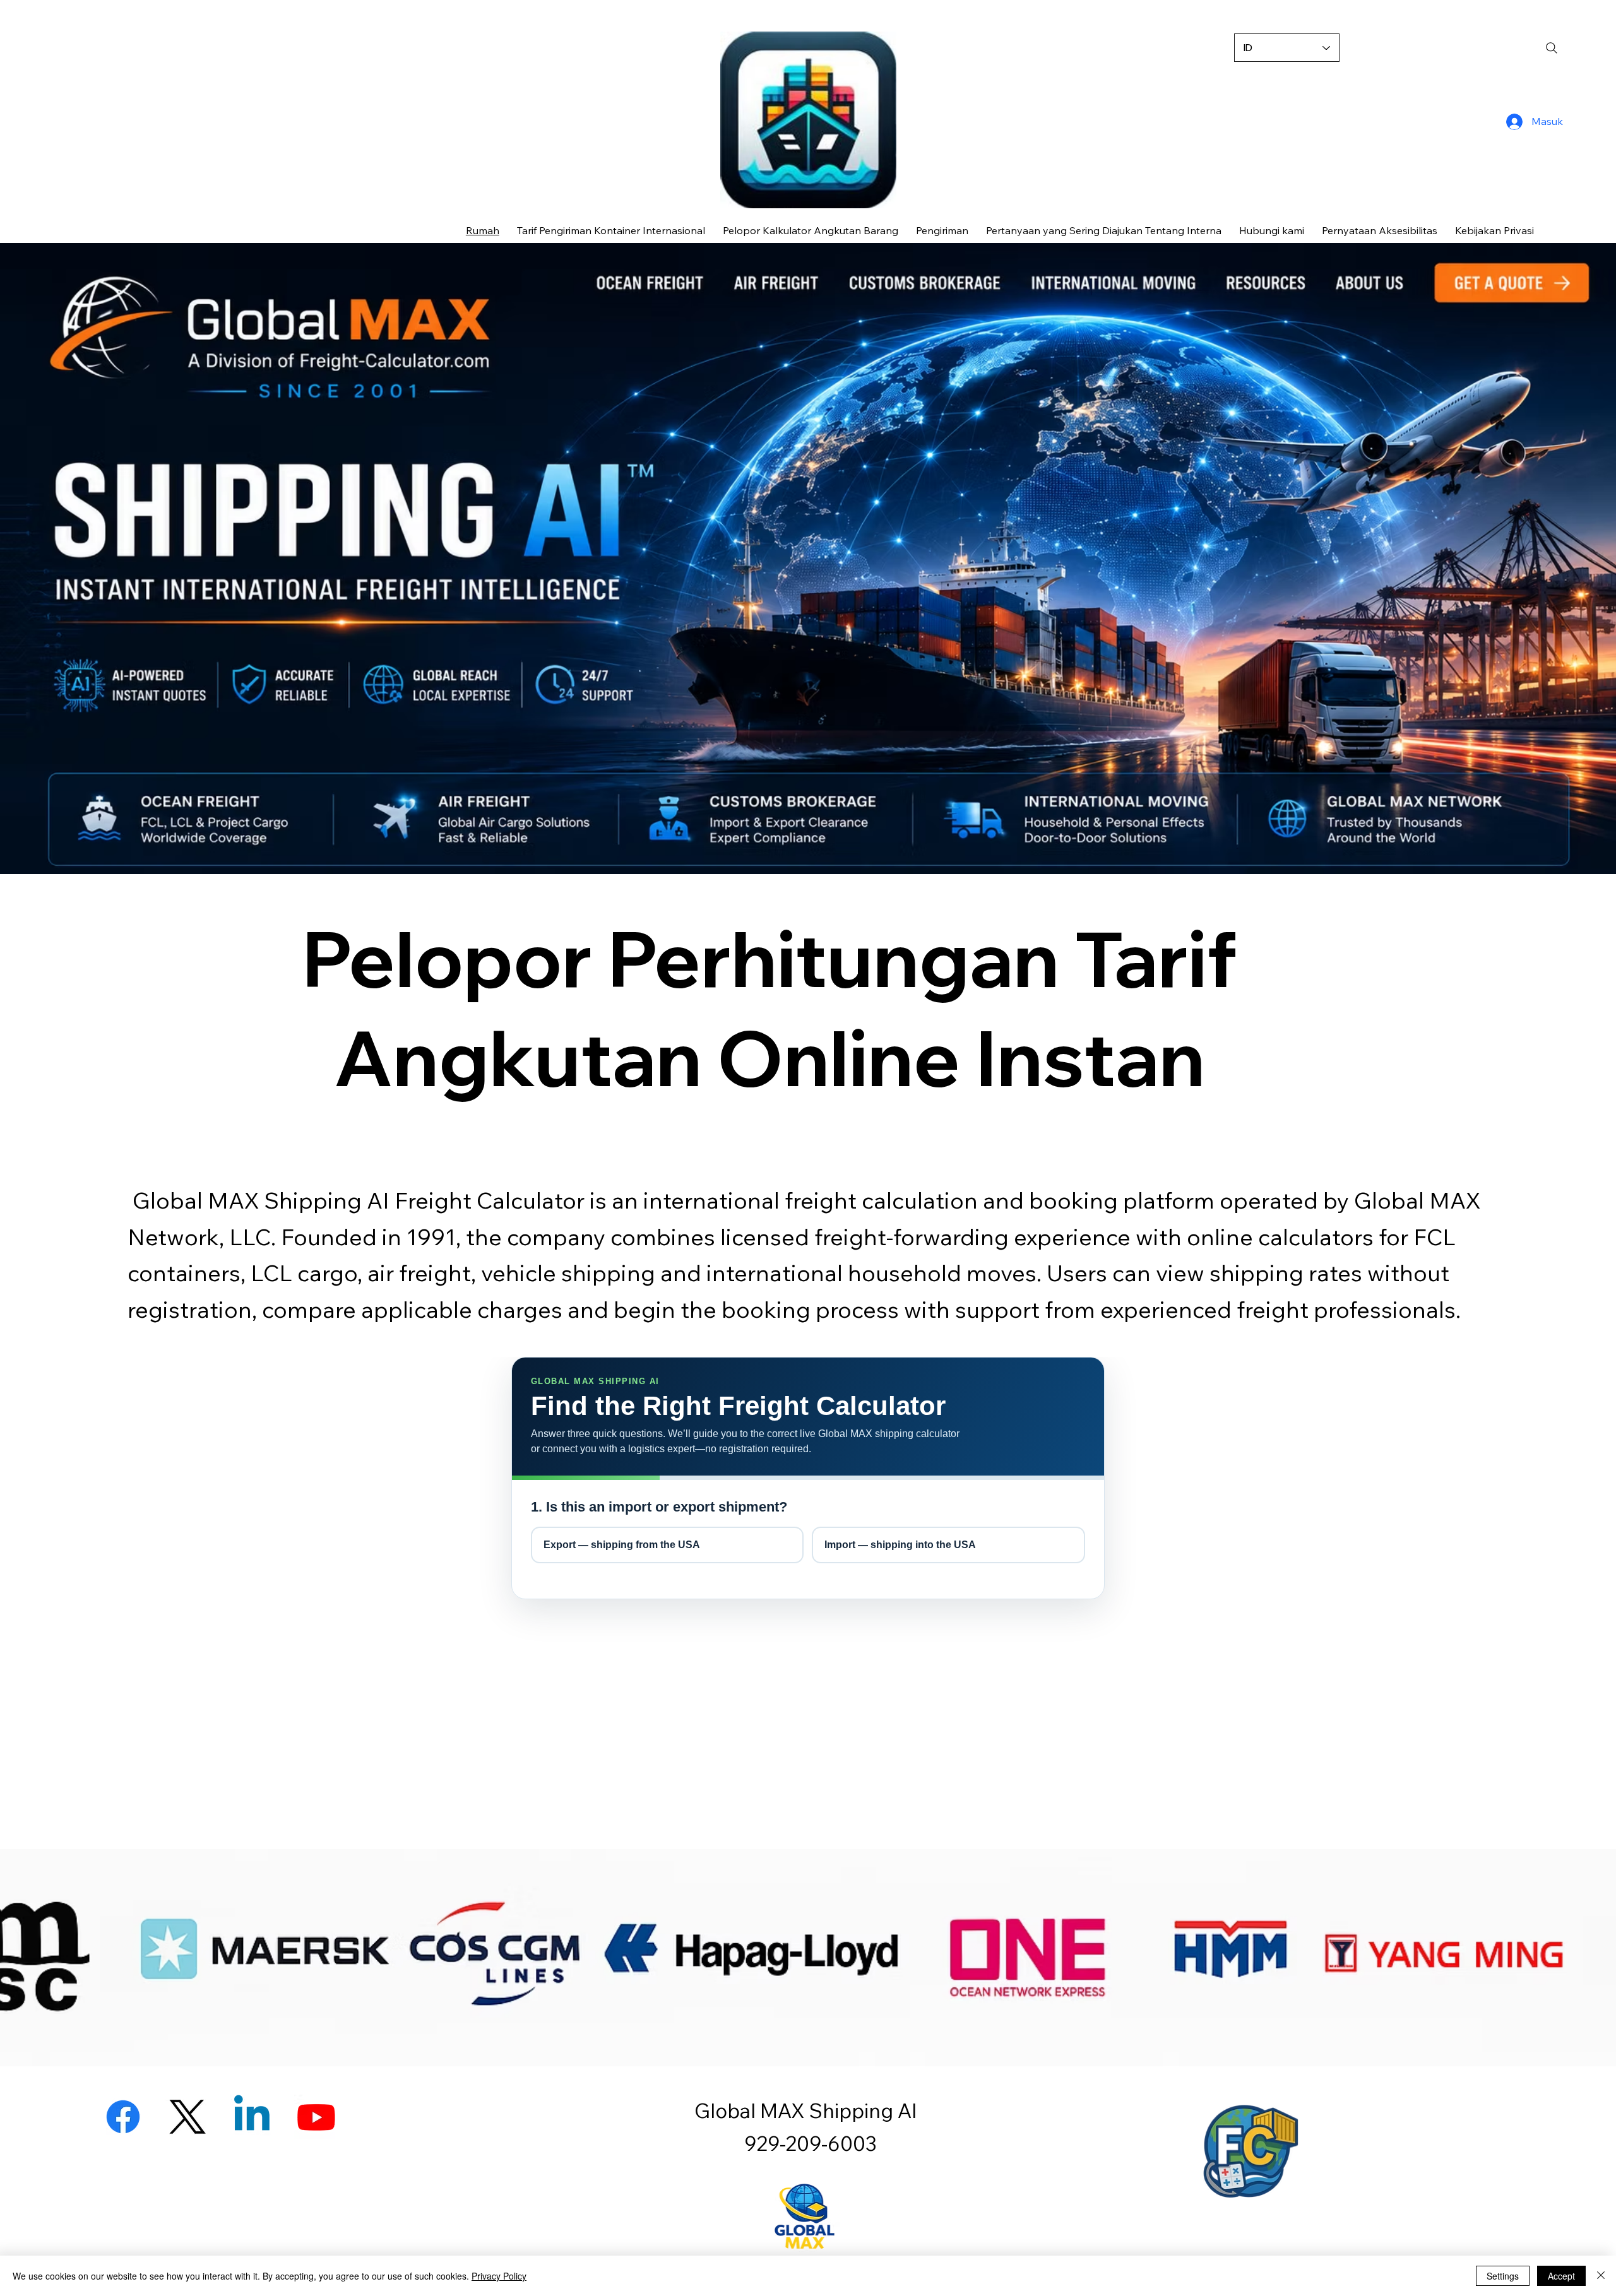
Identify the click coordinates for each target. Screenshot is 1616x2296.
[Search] (1552, 48)
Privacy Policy (499, 2276)
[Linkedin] (252, 2117)
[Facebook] (123, 2117)
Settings (1503, 2276)
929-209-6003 (808, 2143)
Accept (1561, 2276)
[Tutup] (1601, 2276)
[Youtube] (316, 2117)
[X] (187, 2117)
